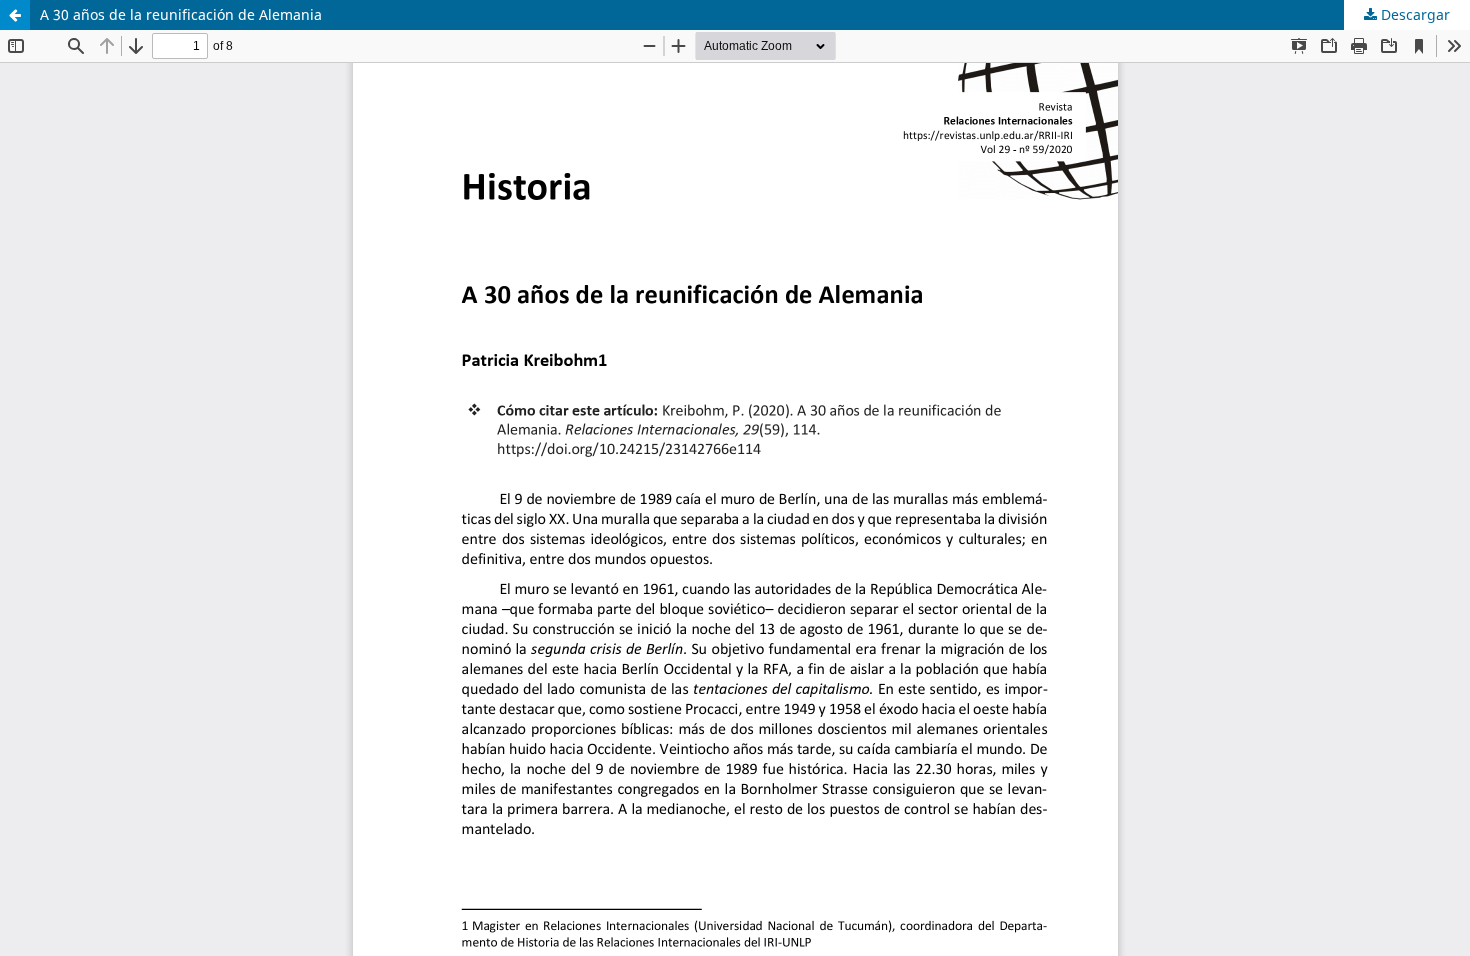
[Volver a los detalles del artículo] (15, 15)
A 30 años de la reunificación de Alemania (181, 14)
